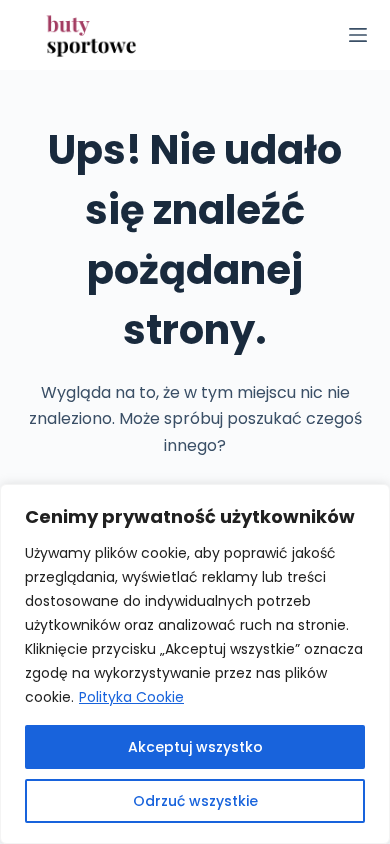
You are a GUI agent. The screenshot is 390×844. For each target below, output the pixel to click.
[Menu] (358, 35)
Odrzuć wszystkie (195, 801)
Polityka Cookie (131, 697)
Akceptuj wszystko (195, 747)
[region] (195, 664)
